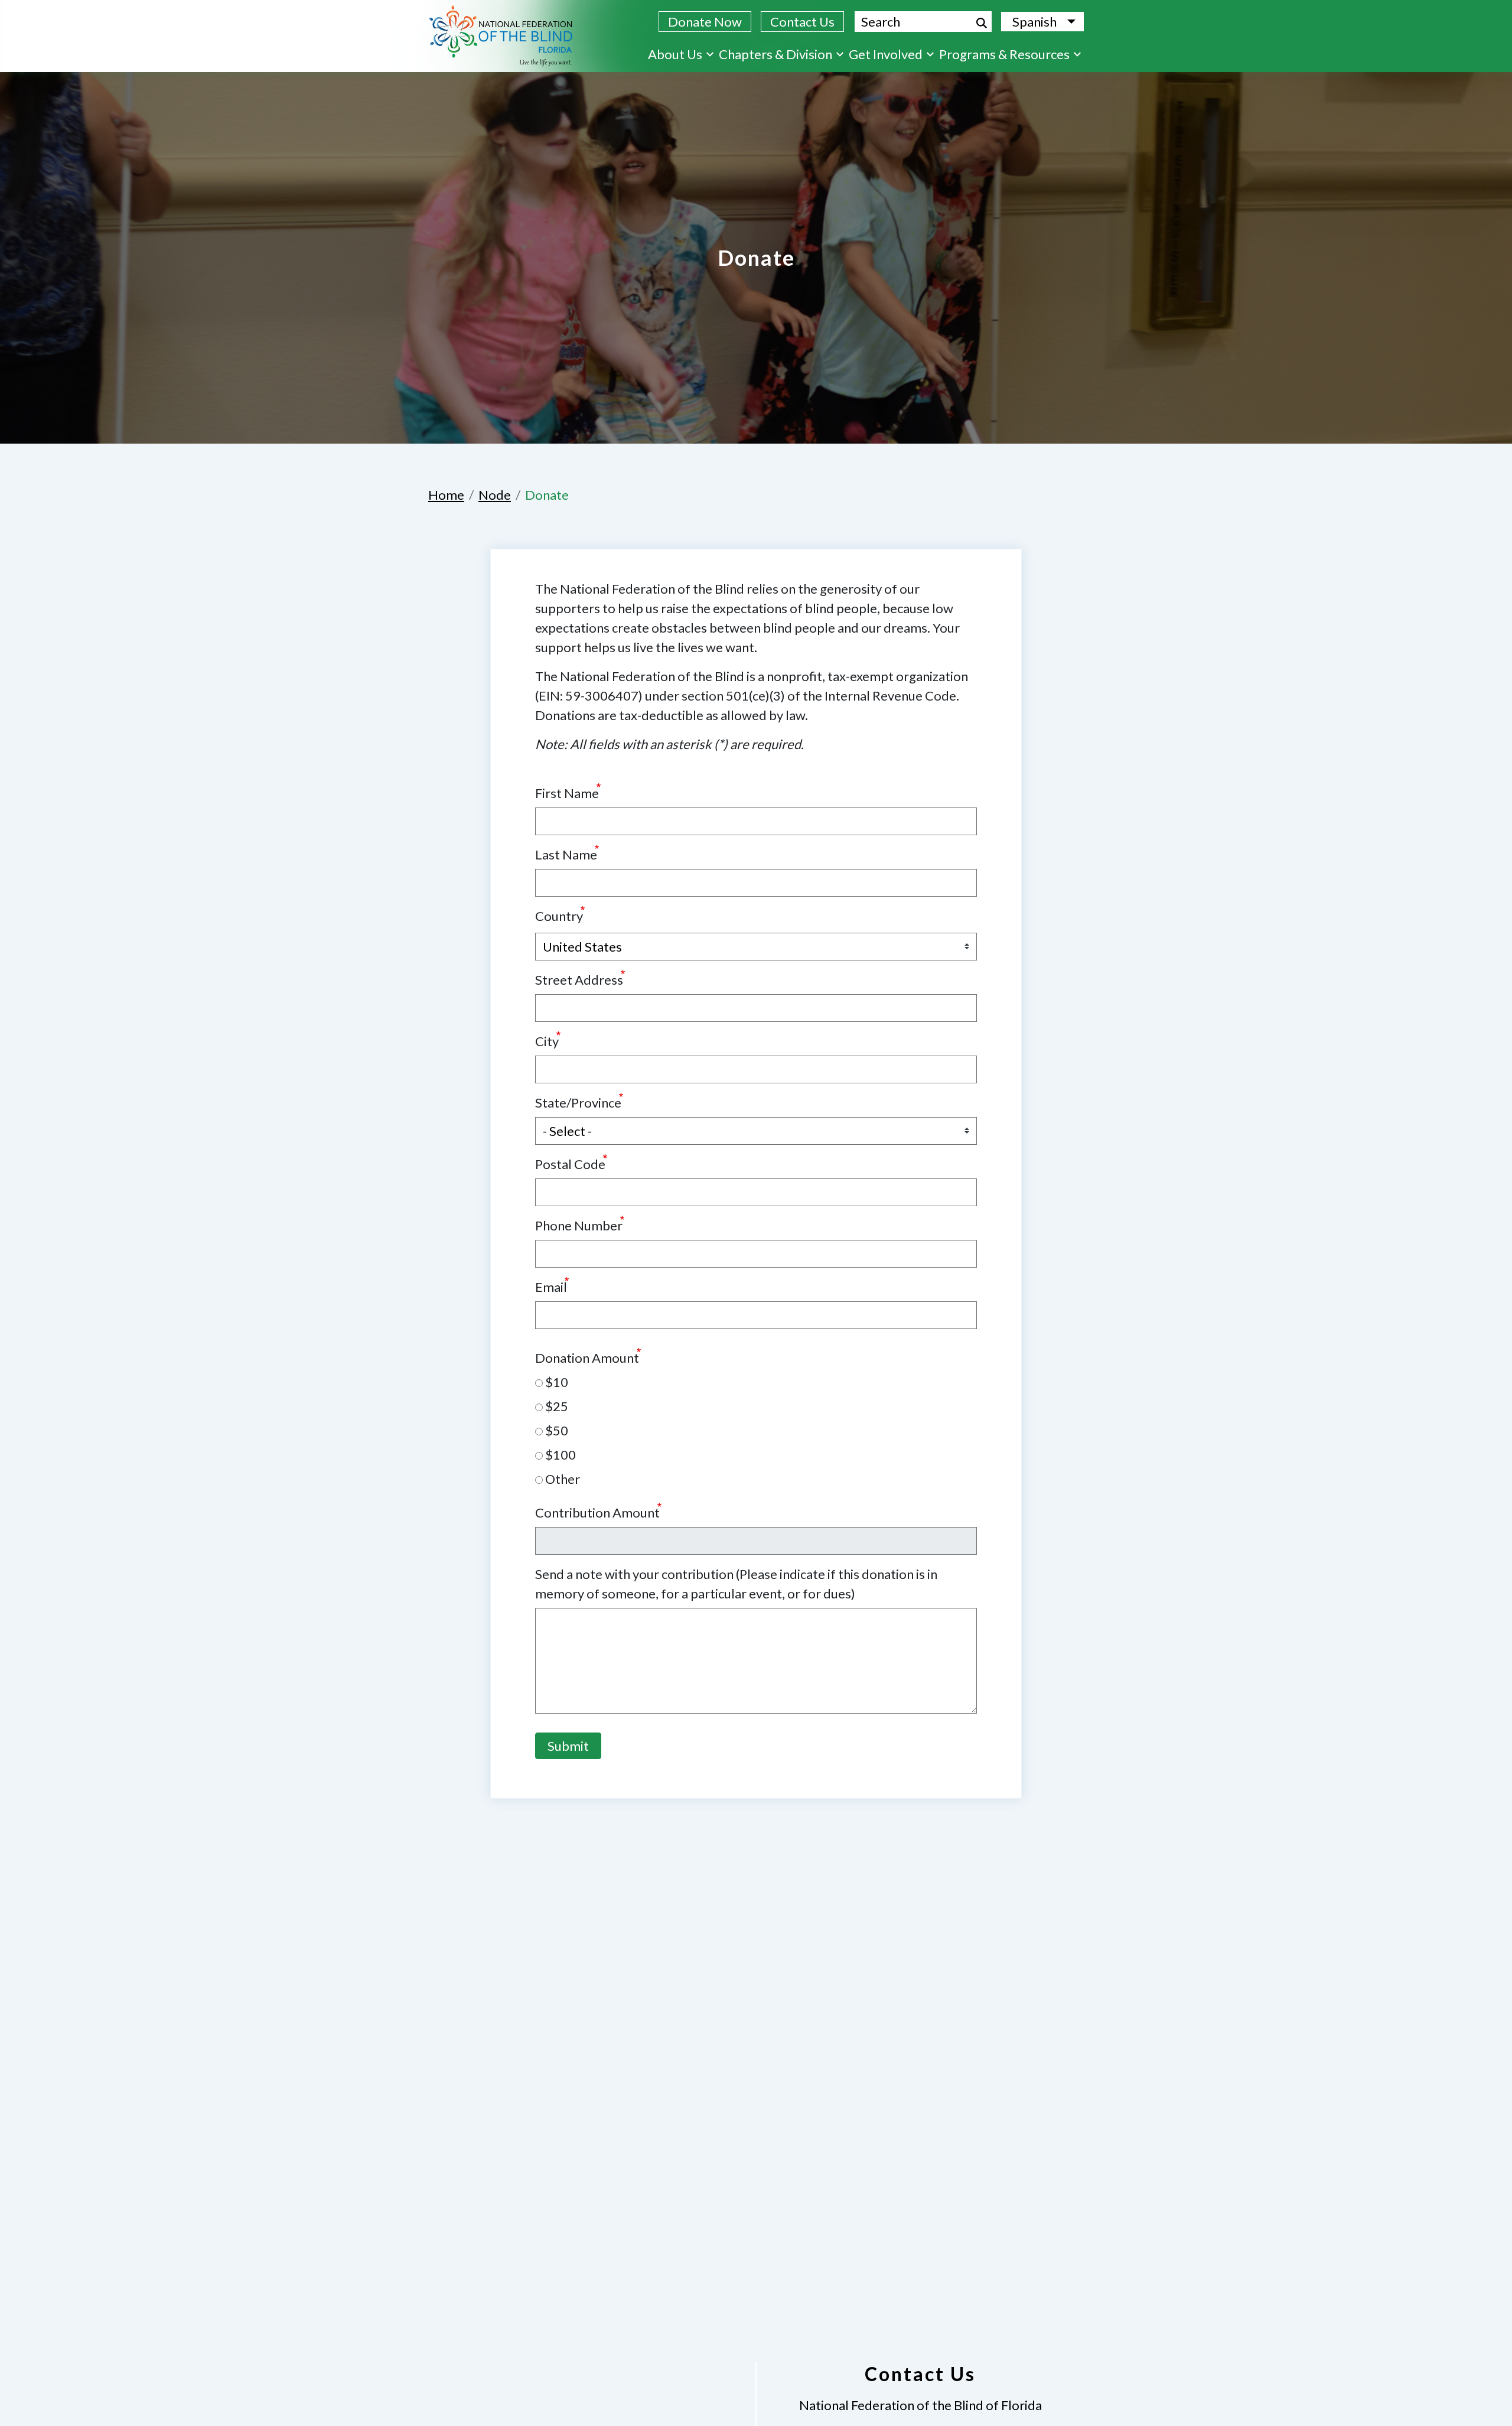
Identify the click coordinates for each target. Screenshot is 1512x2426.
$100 (559, 1455)
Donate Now (705, 22)
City (547, 1041)
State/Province (578, 1103)
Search (982, 23)
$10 (555, 1382)
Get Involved (886, 54)
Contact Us (802, 22)
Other (561, 1479)
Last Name (566, 854)
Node (495, 495)
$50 (555, 1430)
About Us (675, 54)
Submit (568, 1746)
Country (559, 916)
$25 (555, 1406)
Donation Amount (587, 1358)
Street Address (579, 980)
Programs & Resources (1004, 54)
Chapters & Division (775, 54)
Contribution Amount (597, 1512)
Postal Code (570, 1164)
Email (551, 1287)
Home (446, 495)
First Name (567, 793)
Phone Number (579, 1225)
